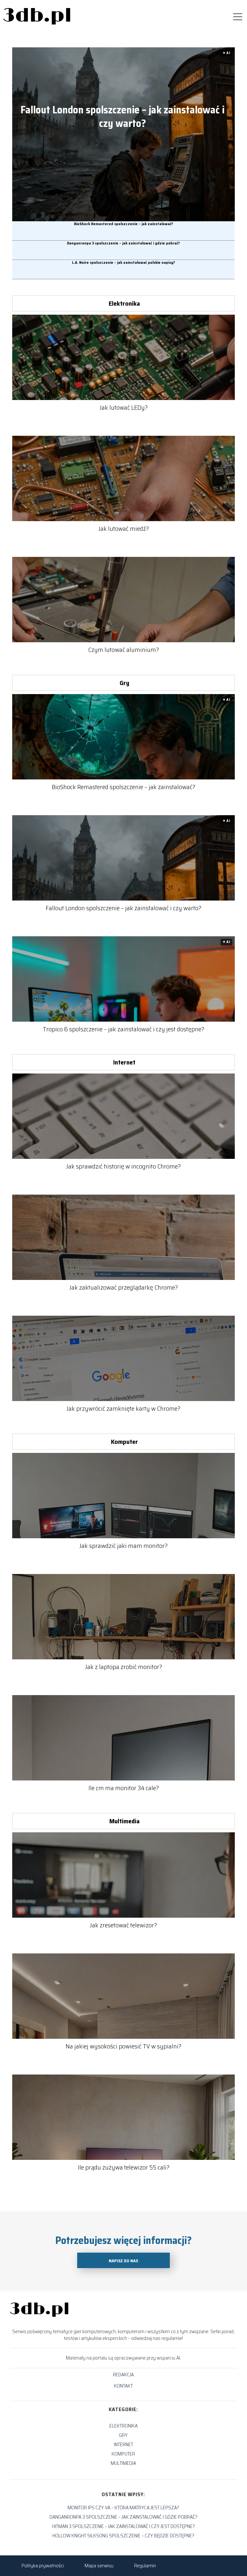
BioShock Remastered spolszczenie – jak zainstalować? (123, 224)
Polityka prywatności (43, 2566)
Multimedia (124, 1821)
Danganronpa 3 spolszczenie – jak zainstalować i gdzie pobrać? (123, 243)
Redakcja (123, 2375)
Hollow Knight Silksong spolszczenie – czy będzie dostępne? (123, 2536)
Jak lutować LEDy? (124, 407)
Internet (124, 1062)
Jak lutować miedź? (124, 529)
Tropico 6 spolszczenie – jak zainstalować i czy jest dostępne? (123, 1029)
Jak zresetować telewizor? (123, 1925)
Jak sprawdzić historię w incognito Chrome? (123, 1166)
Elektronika (124, 303)
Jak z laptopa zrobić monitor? (124, 1667)
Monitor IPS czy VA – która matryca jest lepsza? (123, 2508)
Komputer (124, 1442)
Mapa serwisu (99, 2566)
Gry (124, 683)
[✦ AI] (128, 219)
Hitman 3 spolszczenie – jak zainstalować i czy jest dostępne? (123, 2526)
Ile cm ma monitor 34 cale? (124, 1788)
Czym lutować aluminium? (123, 650)
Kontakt (123, 2386)
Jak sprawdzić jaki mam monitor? (123, 1546)
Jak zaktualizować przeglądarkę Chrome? (124, 1287)
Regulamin (145, 2566)
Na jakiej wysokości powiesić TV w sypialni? (123, 2046)
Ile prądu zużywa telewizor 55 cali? (124, 2167)
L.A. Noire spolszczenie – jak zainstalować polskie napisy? (123, 263)
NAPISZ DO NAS (123, 2261)
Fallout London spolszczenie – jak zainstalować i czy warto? (123, 117)
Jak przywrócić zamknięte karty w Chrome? (123, 1408)
